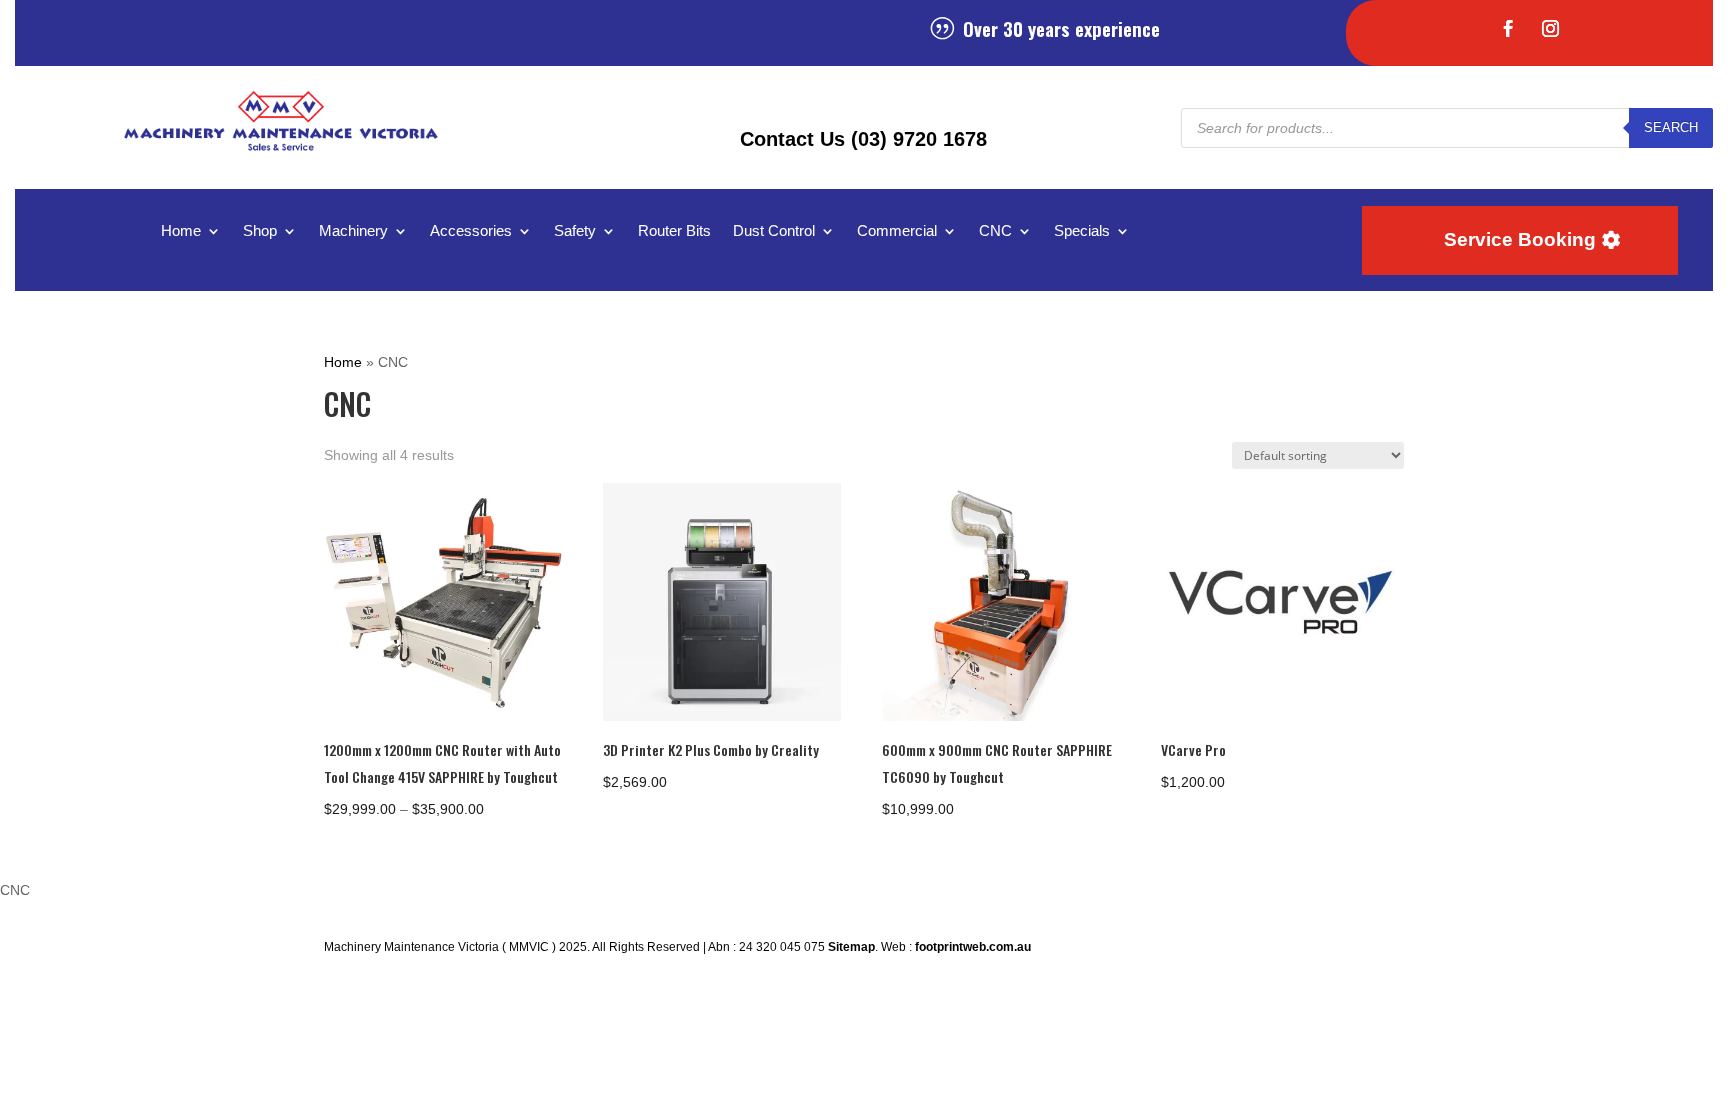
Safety (575, 231)
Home (181, 231)
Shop (260, 231)
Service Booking (1520, 239)
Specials (1082, 231)
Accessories (471, 231)
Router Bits (674, 231)
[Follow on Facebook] (1508, 29)
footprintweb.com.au (973, 947)
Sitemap (851, 947)
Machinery (353, 231)
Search (1671, 127)
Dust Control (774, 231)
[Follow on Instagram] (1550, 29)
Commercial (897, 231)
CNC (995, 231)
